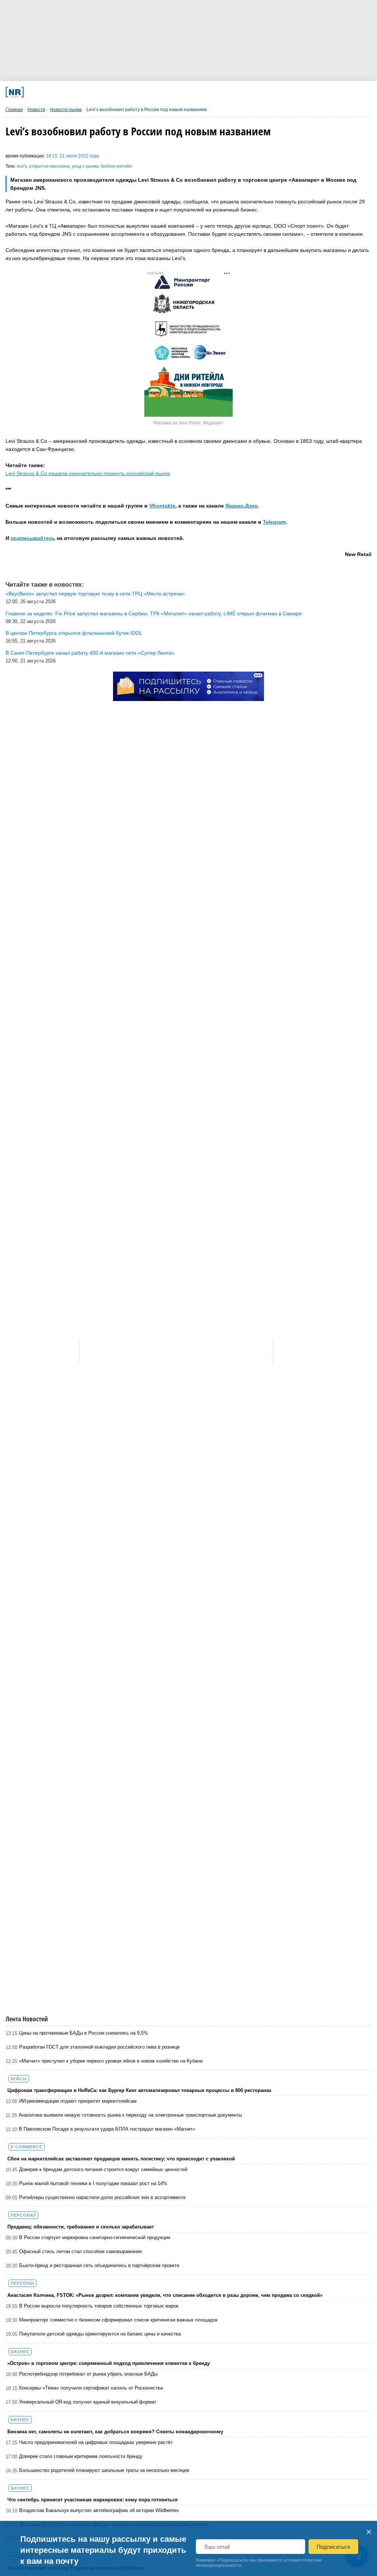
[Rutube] (242, 92)
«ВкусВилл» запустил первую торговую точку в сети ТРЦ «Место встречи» (95, 594)
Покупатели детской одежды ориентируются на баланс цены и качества (100, 2334)
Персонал (23, 2215)
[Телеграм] (75, 92)
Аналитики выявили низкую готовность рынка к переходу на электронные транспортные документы (130, 2115)
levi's (22, 166)
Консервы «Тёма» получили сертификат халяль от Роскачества (91, 2388)
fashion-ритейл (117, 166)
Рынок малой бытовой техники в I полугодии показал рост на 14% (93, 2183)
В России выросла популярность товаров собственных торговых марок (99, 2306)
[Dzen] (175, 92)
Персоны (22, 2283)
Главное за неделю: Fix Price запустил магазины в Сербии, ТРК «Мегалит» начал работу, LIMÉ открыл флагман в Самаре (154, 613)
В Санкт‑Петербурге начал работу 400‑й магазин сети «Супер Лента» (90, 653)
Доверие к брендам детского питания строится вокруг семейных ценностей (103, 2169)
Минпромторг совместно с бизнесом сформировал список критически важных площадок (118, 2320)
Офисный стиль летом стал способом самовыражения (80, 2251)
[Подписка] (276, 92)
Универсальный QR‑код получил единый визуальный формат (88, 2402)
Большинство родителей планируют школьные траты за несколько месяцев (104, 2470)
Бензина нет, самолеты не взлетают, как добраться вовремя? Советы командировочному (115, 2432)
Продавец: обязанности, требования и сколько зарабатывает (81, 2227)
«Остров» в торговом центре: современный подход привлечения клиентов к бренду (109, 2363)
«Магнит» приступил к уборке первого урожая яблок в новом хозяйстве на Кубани (111, 2061)
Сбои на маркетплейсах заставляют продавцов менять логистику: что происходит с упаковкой (121, 2159)
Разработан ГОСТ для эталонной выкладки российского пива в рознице (99, 2047)
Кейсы (19, 2079)
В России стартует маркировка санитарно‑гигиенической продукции (95, 2237)
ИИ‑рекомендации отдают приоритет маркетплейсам (78, 2101)
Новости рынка (66, 110)
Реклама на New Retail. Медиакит (188, 423)
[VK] (108, 92)
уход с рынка (85, 166)
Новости (36, 110)
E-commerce (27, 2147)
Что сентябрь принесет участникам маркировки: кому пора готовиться (93, 2500)
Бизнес (20, 2352)
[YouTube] (209, 92)
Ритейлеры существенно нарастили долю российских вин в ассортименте (102, 2197)
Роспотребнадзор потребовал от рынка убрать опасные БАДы (88, 2374)
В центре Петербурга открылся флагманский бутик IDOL (74, 633)
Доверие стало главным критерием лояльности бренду (81, 2456)
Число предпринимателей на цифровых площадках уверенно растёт (96, 2442)
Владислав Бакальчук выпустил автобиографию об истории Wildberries (99, 2510)
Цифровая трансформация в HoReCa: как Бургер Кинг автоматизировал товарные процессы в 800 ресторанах (139, 2090)
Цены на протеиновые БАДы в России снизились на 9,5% (84, 2033)
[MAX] (142, 92)
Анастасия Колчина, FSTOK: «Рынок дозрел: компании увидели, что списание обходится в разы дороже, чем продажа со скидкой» (165, 2295)
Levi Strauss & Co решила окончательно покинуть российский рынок (88, 473)
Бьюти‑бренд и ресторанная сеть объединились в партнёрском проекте (99, 2265)
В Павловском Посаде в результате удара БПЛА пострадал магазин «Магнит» (107, 2129)
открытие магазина (49, 166)
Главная (14, 110)
